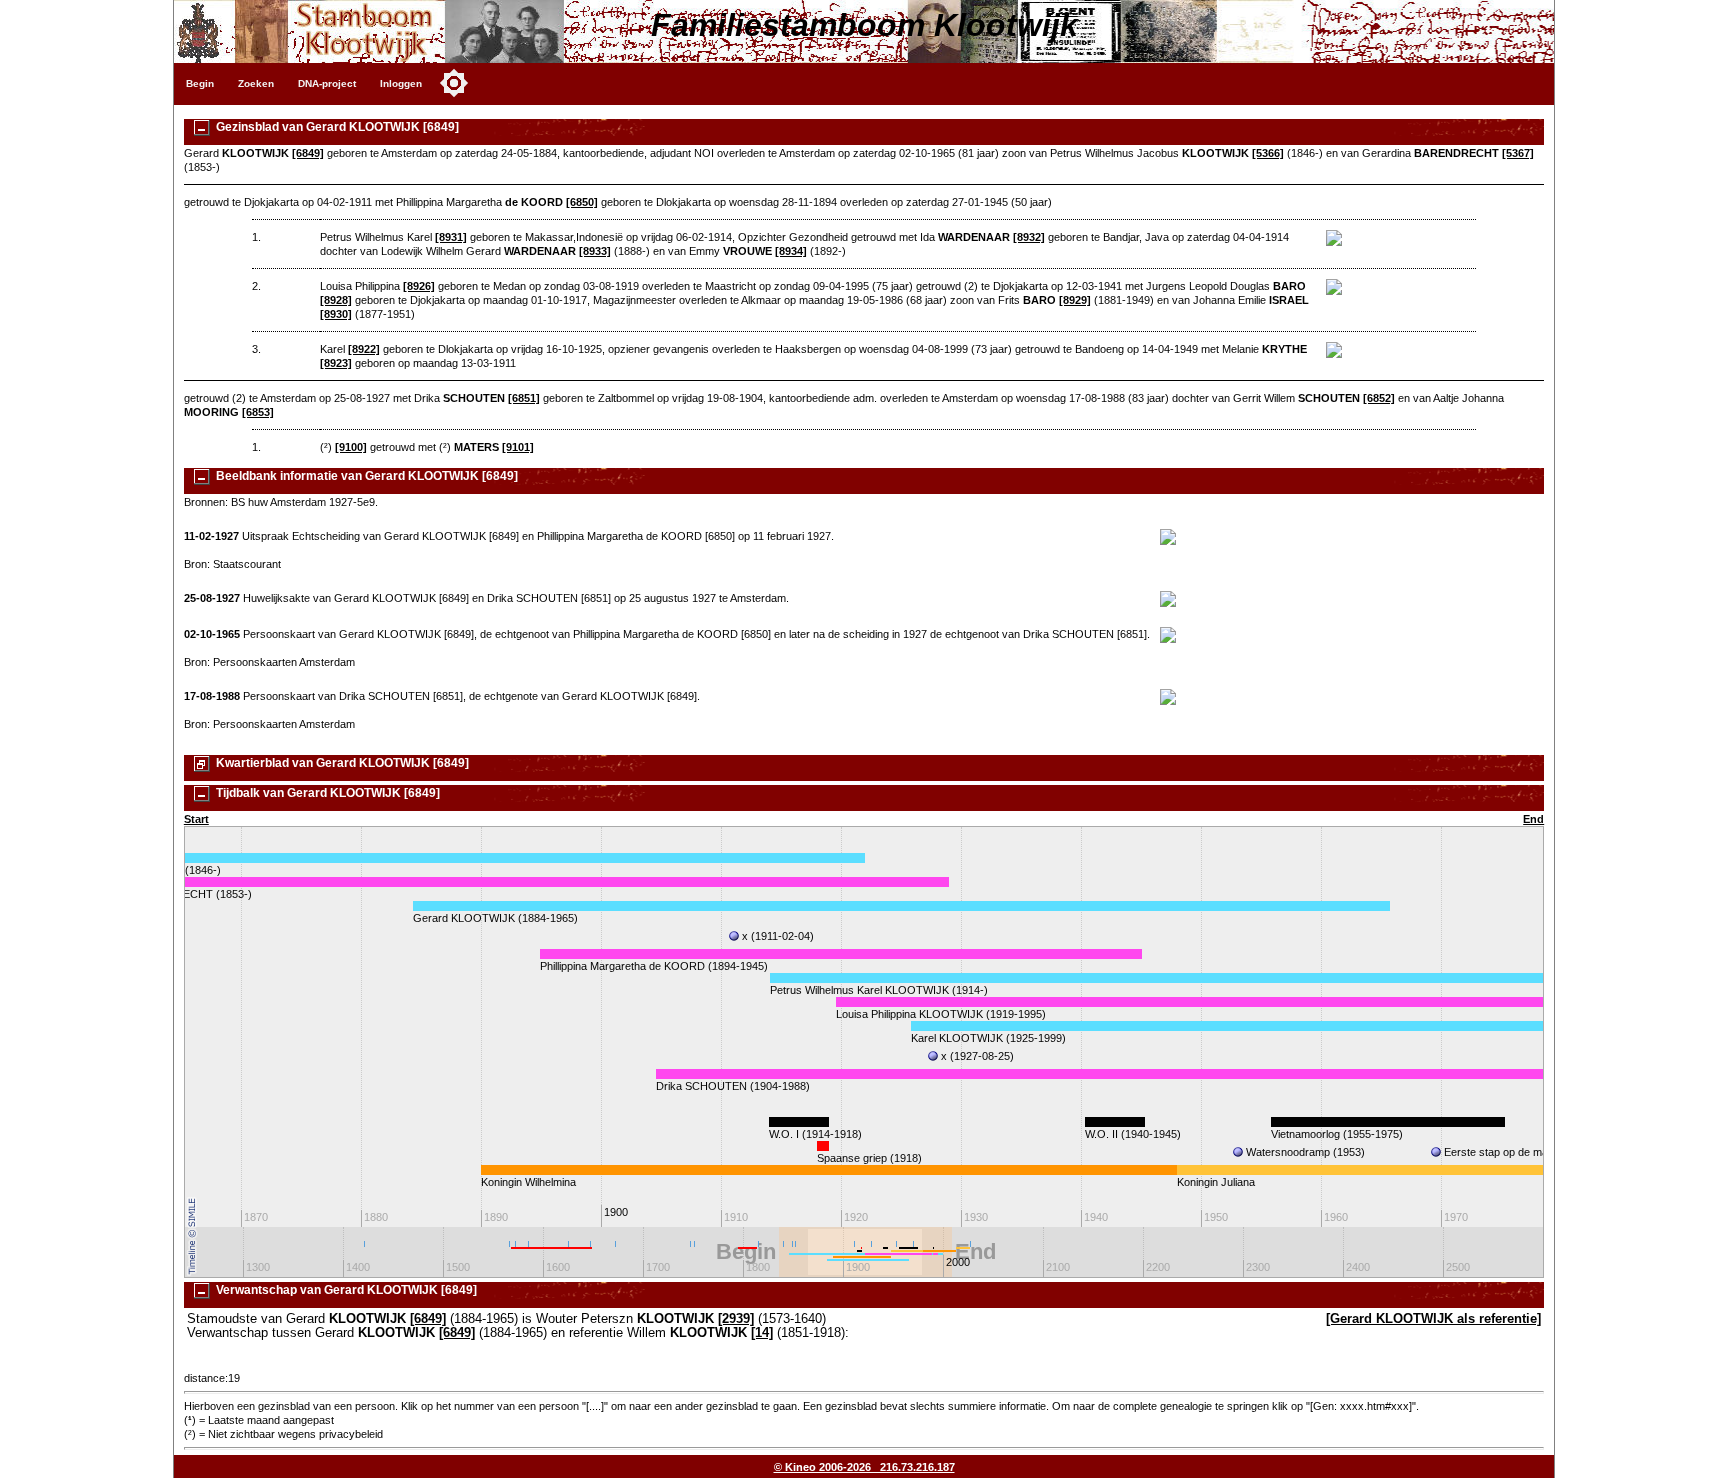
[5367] (1518, 153)
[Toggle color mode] (454, 83)
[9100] (351, 447)
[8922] (364, 349)
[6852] (1379, 398)
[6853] (258, 412)
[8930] (336, 314)
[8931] (451, 237)
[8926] (419, 286)
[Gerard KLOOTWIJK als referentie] (1433, 1319)
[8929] (1075, 300)
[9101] (518, 447)
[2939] (736, 1319)
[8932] (1029, 237)
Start (196, 819)
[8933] (595, 251)
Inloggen (401, 83)
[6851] (524, 398)
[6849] (308, 153)
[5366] (1268, 153)
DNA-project (327, 83)
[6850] (582, 202)
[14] (762, 1333)
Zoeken (256, 83)
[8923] (336, 363)
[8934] (791, 251)
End (1533, 819)
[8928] (336, 300)
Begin (200, 83)
